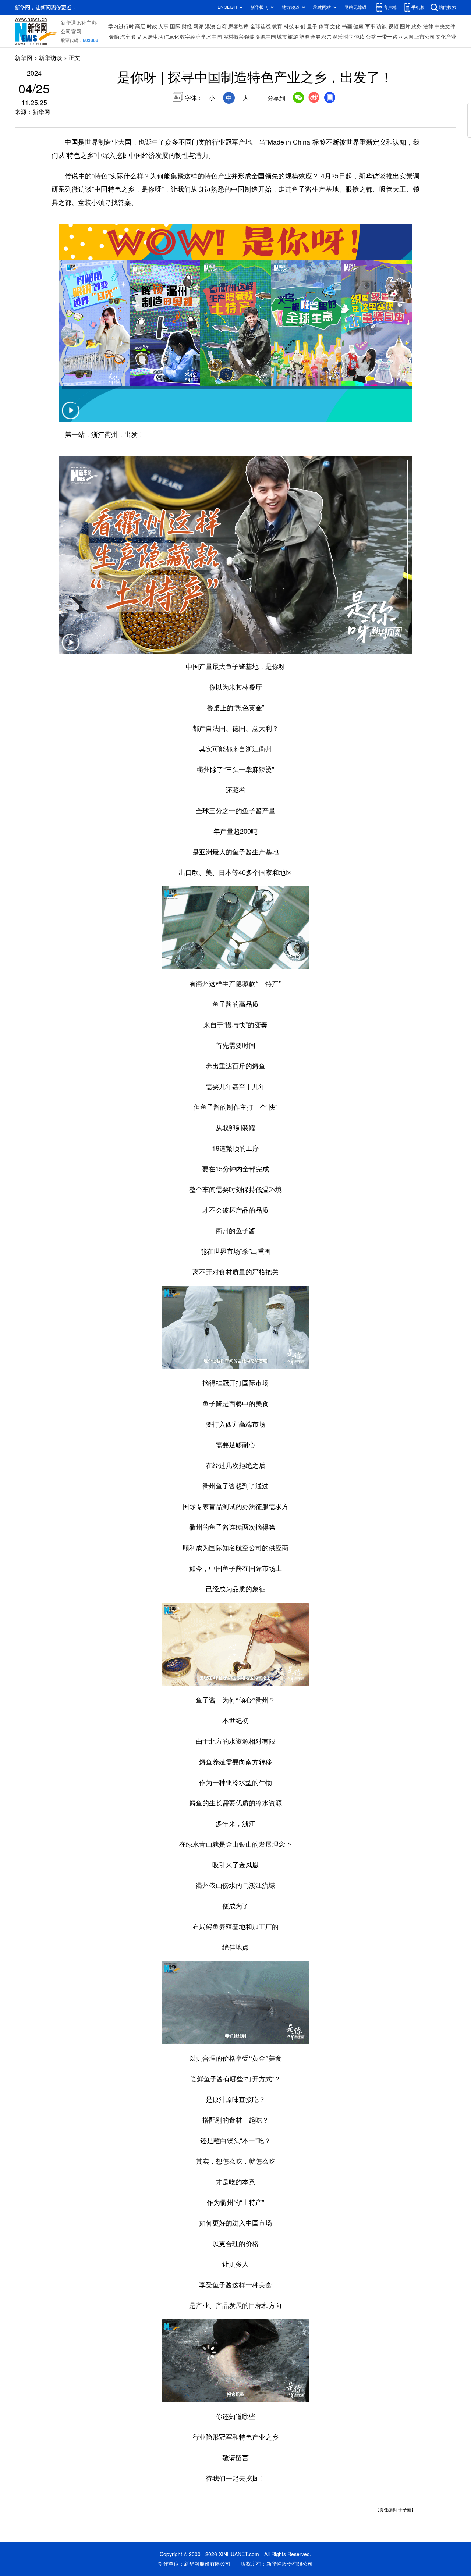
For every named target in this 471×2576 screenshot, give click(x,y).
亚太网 (406, 37)
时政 (152, 26)
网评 (198, 26)
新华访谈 (50, 58)
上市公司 (425, 37)
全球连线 (261, 26)
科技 (289, 26)
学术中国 (212, 37)
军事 (370, 26)
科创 (300, 26)
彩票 (326, 37)
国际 (175, 26)
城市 (282, 37)
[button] (71, 415)
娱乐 (337, 37)
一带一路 (387, 37)
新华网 (24, 58)
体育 (324, 26)
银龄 (249, 37)
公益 (371, 37)
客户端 (390, 7)
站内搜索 (447, 7)
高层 (140, 26)
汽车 (125, 37)
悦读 (360, 37)
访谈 (382, 26)
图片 (405, 26)
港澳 (210, 26)
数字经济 (190, 37)
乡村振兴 (233, 37)
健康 (358, 26)
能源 (304, 37)
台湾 (222, 26)
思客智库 (238, 26)
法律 (428, 26)
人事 (163, 26)
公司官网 (71, 32)
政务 (417, 26)
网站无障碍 (355, 7)
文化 (335, 26)
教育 (277, 26)
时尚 (348, 37)
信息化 (171, 37)
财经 (187, 26)
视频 (393, 26)
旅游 (293, 37)
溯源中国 (266, 37)
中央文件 (445, 26)
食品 (137, 37)
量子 (312, 26)
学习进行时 (121, 26)
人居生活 (153, 37)
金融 (114, 37)
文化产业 (446, 37)
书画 (347, 26)
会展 (315, 37)
